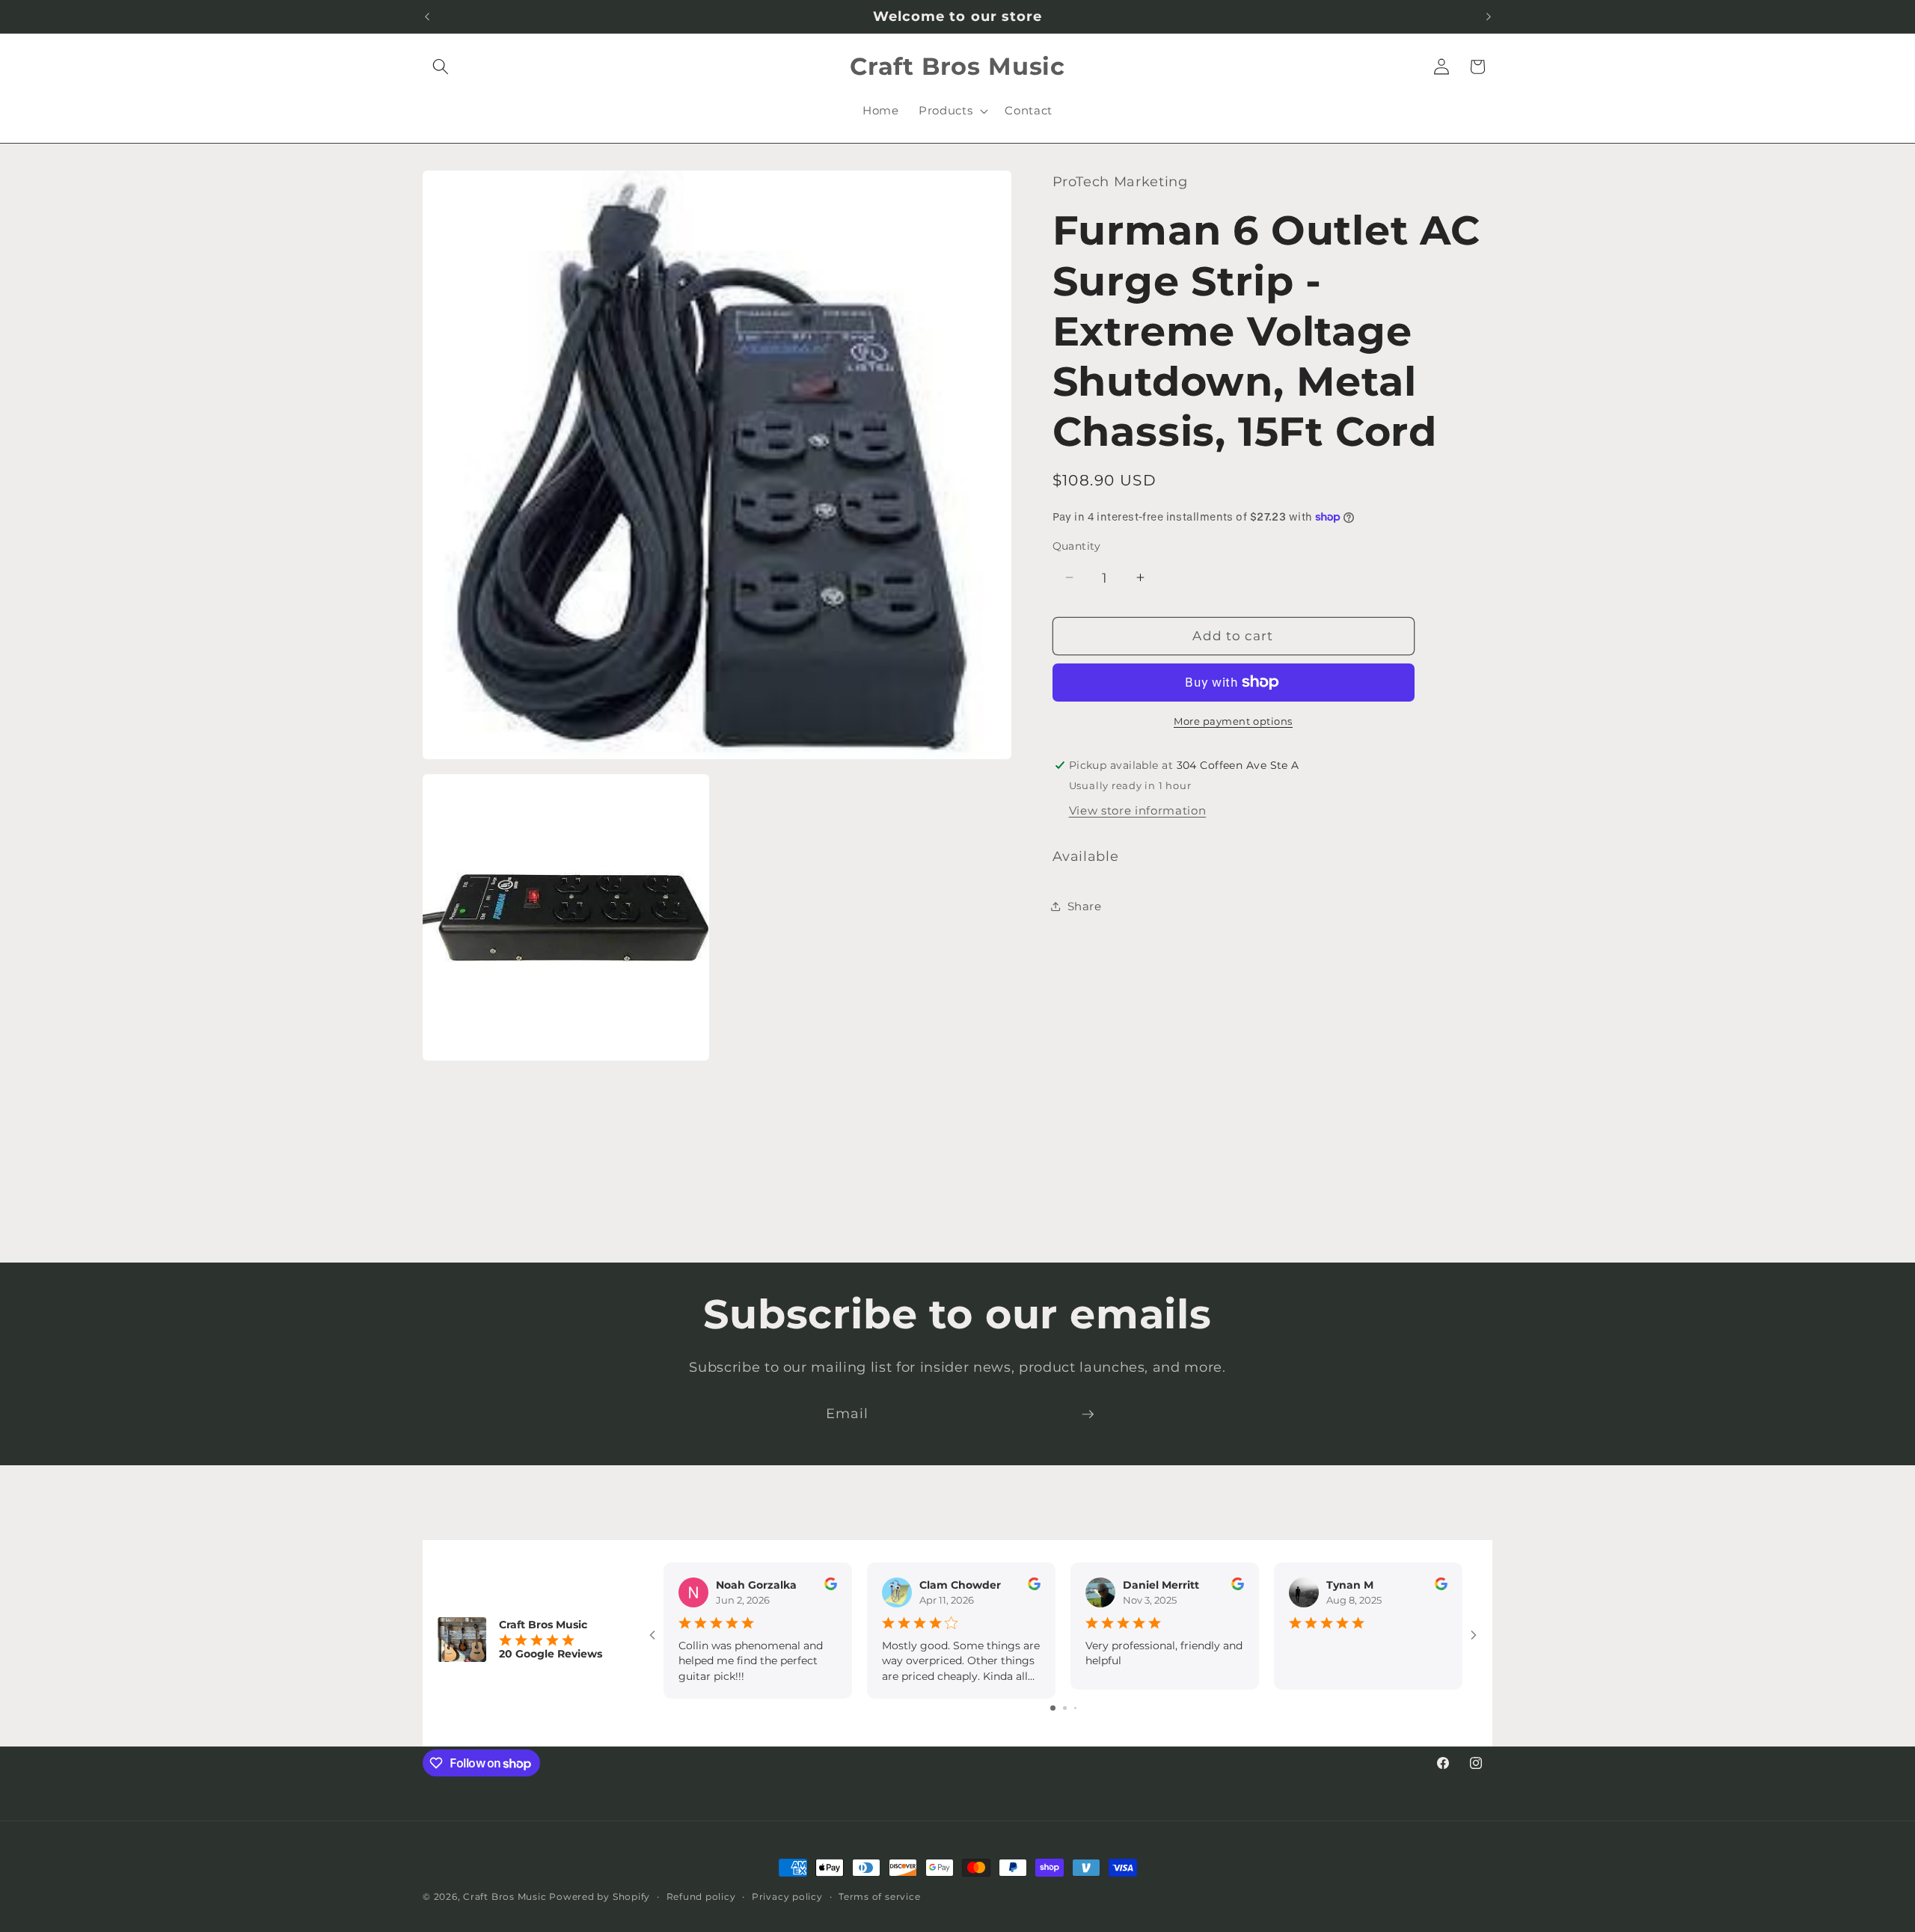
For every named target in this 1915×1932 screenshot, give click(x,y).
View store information (1138, 810)
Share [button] (1085, 905)
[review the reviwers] (831, 1586)
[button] (441, 67)
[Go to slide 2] (1065, 1708)
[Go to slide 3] (1075, 1708)
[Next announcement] (1489, 16)
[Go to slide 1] (1053, 1708)
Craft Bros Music (505, 1896)
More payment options (1233, 721)
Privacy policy (787, 1896)
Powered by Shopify (600, 1896)
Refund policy (701, 1896)
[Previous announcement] (427, 16)
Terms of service (879, 1896)
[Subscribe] (1088, 1414)
